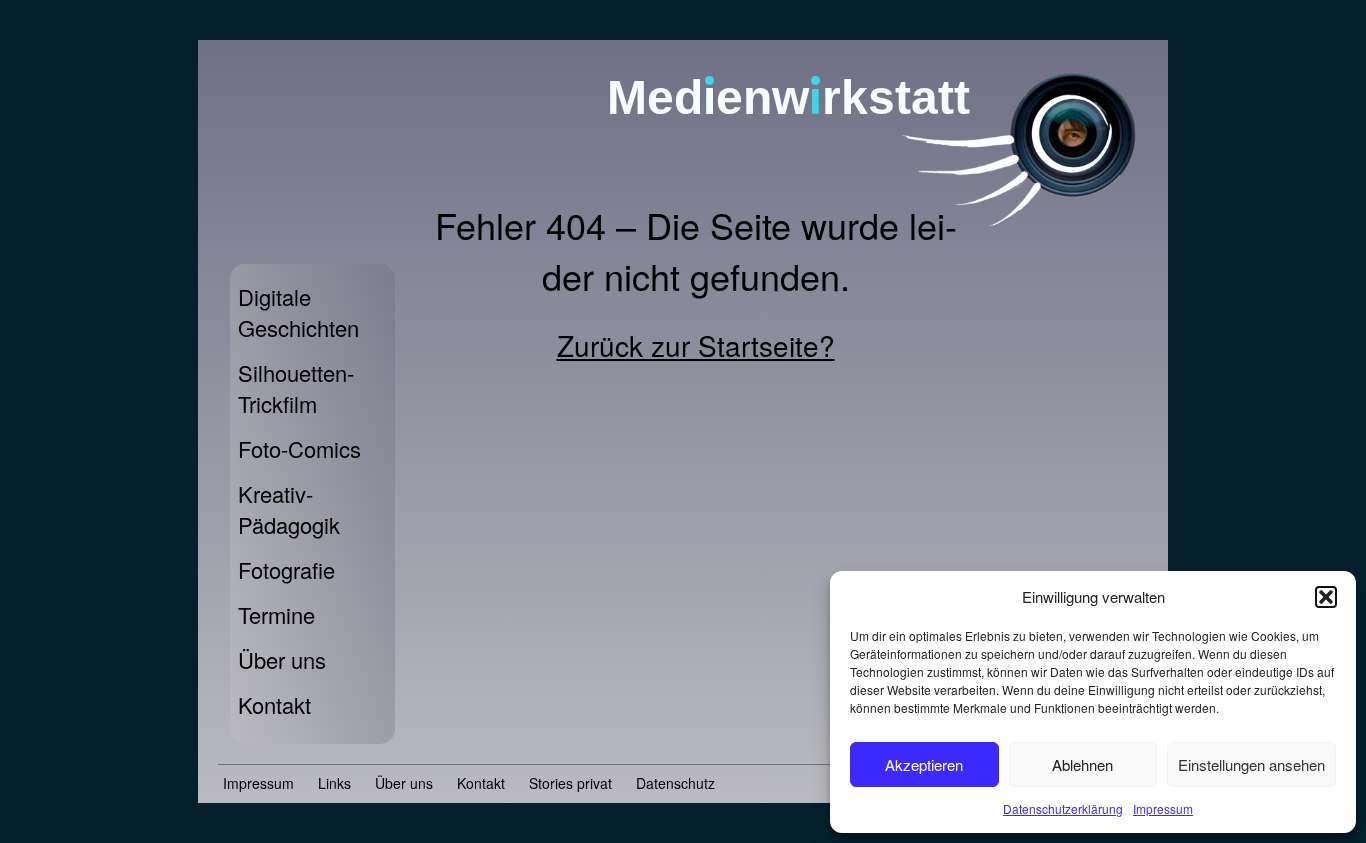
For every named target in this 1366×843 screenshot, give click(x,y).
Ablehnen (1082, 764)
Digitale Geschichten (298, 312)
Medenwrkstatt (788, 97)
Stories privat (570, 783)
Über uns (282, 659)
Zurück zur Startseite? (696, 345)
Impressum (1163, 808)
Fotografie (286, 569)
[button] (1326, 597)
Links (334, 783)
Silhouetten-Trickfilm (296, 388)
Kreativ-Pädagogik (289, 509)
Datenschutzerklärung (1063, 808)
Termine (276, 614)
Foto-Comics (299, 448)
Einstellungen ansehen (1251, 764)
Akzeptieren (924, 764)
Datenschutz (675, 783)
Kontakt (274, 704)
